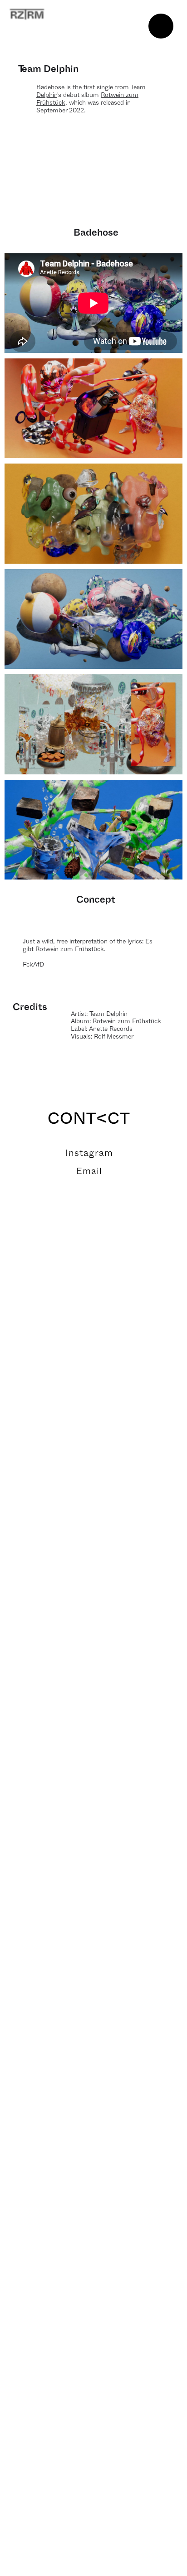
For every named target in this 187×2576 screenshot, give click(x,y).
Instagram (89, 1153)
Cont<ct (89, 1119)
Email (89, 1171)
